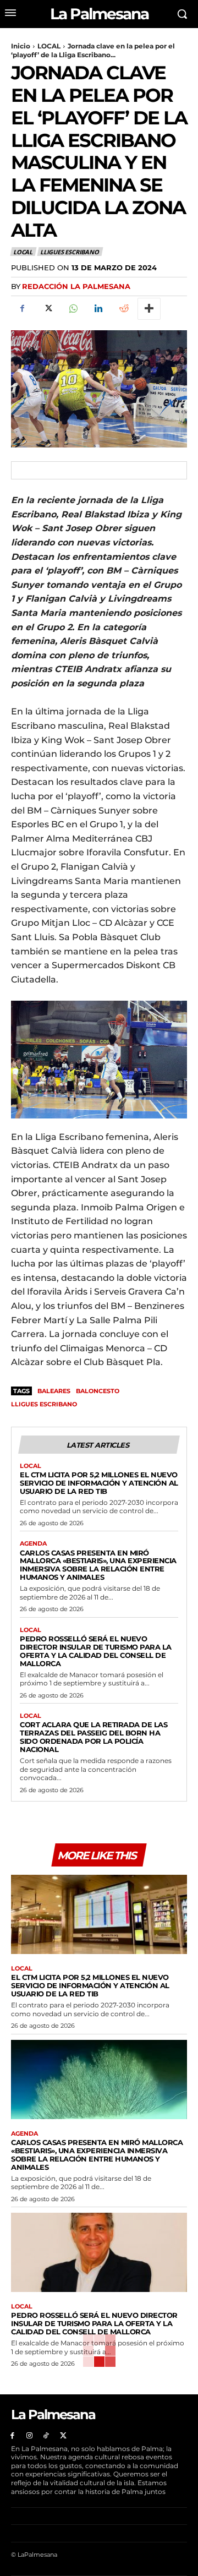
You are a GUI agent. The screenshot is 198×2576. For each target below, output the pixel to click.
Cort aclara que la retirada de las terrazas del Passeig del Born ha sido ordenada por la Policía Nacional (94, 1737)
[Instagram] (29, 2436)
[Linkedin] (98, 309)
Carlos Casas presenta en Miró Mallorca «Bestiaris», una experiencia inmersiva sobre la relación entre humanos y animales (98, 1565)
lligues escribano (44, 1404)
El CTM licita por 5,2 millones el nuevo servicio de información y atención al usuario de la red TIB (99, 1483)
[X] (47, 309)
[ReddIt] (123, 309)
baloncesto (98, 1391)
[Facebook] (22, 309)
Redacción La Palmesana (76, 286)
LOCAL (49, 46)
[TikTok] (46, 2436)
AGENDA (33, 1544)
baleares (54, 1391)
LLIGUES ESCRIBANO (70, 252)
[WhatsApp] (73, 309)
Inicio (21, 46)
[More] (149, 309)
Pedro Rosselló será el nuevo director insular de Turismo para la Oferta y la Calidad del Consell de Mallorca (96, 1651)
